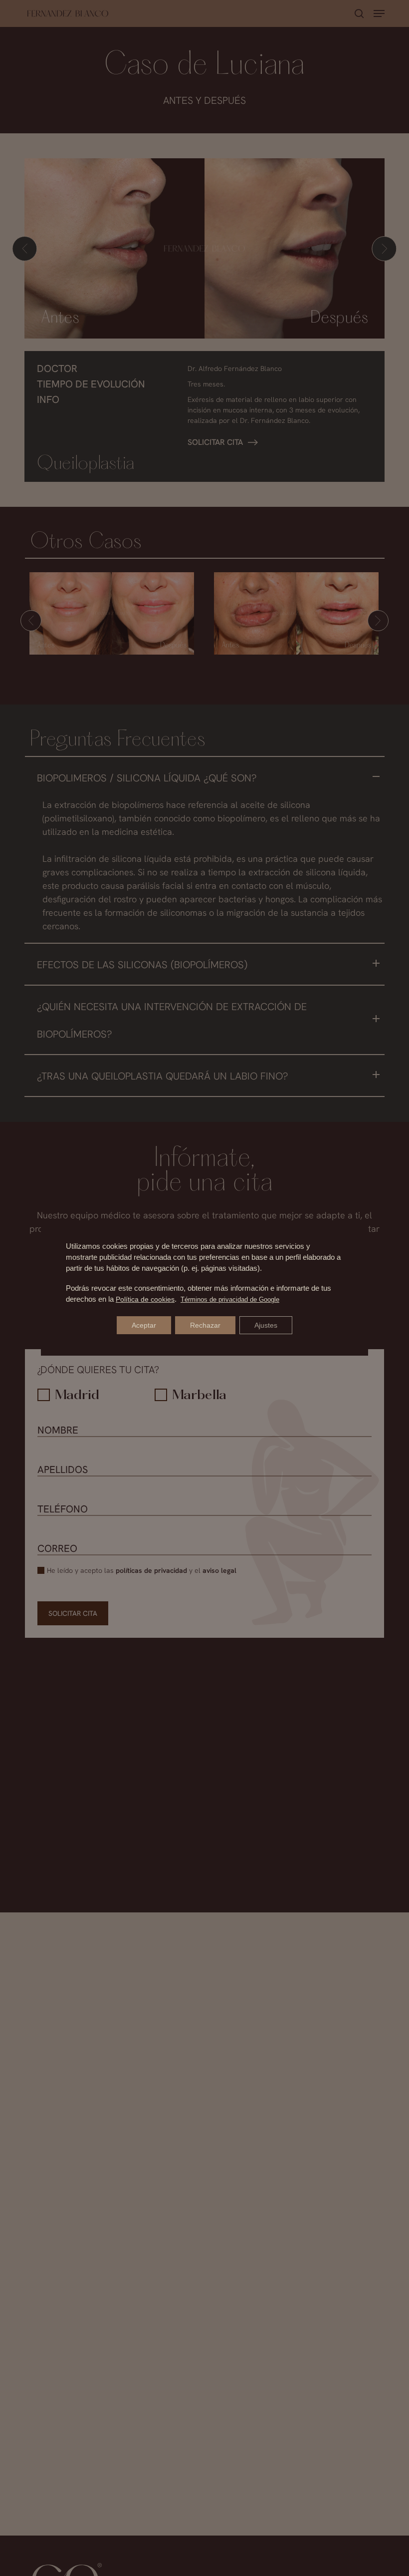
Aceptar (144, 1325)
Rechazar (205, 1325)
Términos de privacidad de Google (230, 1299)
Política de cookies (145, 1299)
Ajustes (266, 1325)
